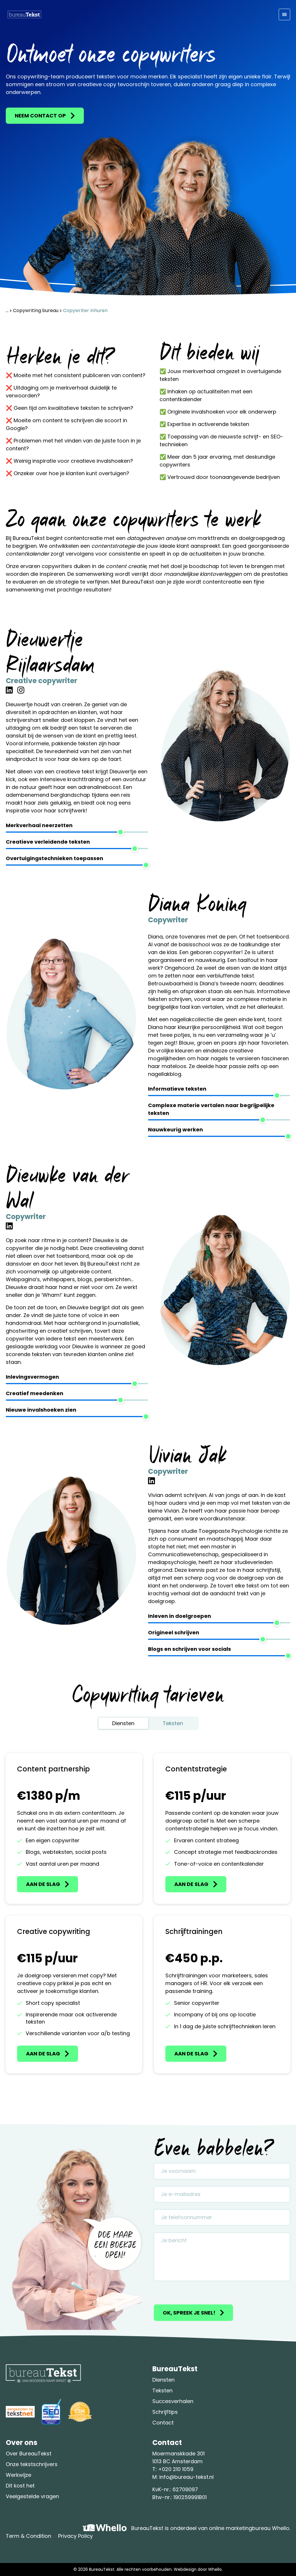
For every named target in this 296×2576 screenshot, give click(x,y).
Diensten (163, 2380)
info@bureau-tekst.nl (186, 2477)
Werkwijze (18, 2475)
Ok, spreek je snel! (189, 2313)
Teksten (162, 2390)
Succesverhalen (173, 2401)
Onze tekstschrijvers (32, 2464)
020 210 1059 (178, 2469)
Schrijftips (165, 2412)
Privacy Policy (75, 2536)
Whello (215, 2569)
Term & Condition (28, 2536)
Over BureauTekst (29, 2454)
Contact (163, 2423)
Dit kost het (20, 2486)
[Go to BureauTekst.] (7, 310)
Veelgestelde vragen (32, 2496)
